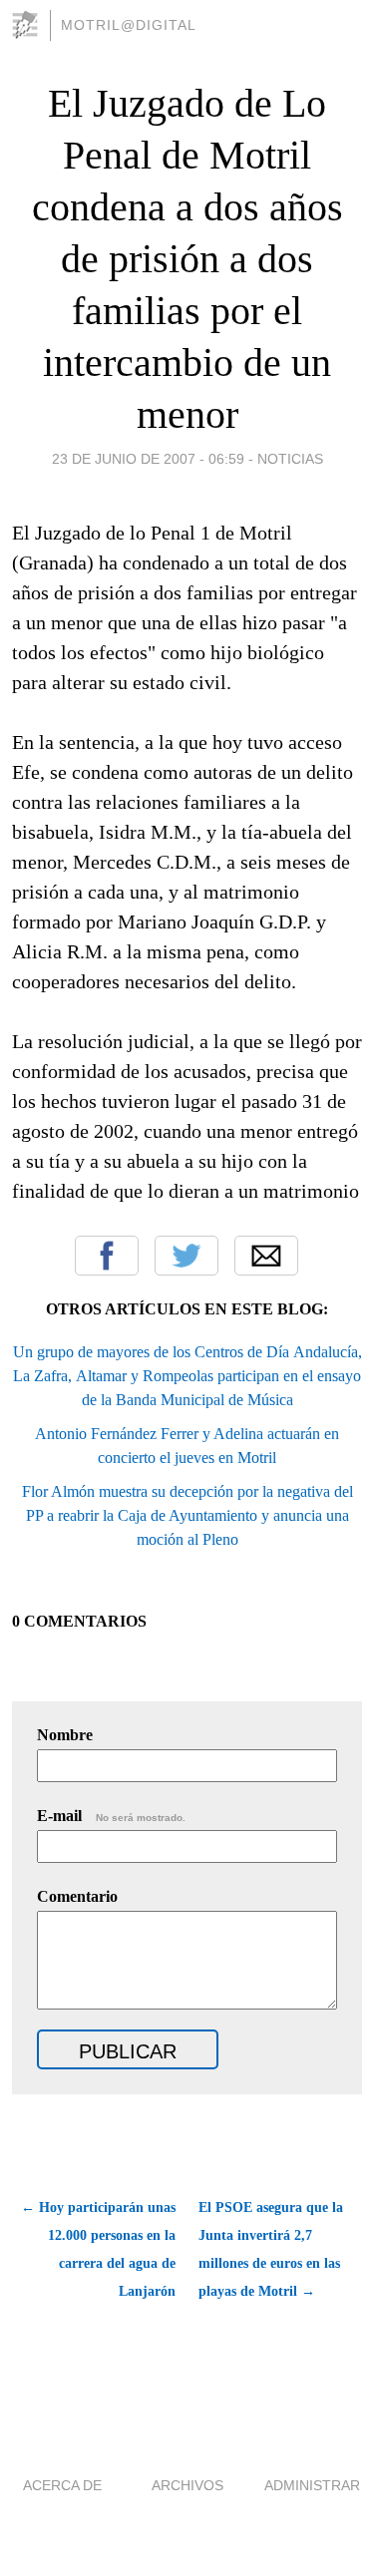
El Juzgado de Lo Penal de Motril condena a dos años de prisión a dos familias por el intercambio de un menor (187, 259)
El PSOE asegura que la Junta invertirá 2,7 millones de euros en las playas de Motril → (271, 2249)
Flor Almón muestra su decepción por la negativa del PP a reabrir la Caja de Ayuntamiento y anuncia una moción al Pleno (187, 1515)
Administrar (312, 2485)
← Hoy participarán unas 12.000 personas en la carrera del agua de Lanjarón (98, 2249)
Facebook (107, 1256)
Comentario (77, 1896)
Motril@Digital (129, 25)
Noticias (290, 459)
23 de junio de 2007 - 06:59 (148, 459)
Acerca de (62, 2485)
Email (266, 1256)
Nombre (65, 1735)
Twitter (187, 1256)
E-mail (111, 1816)
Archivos (187, 2485)
